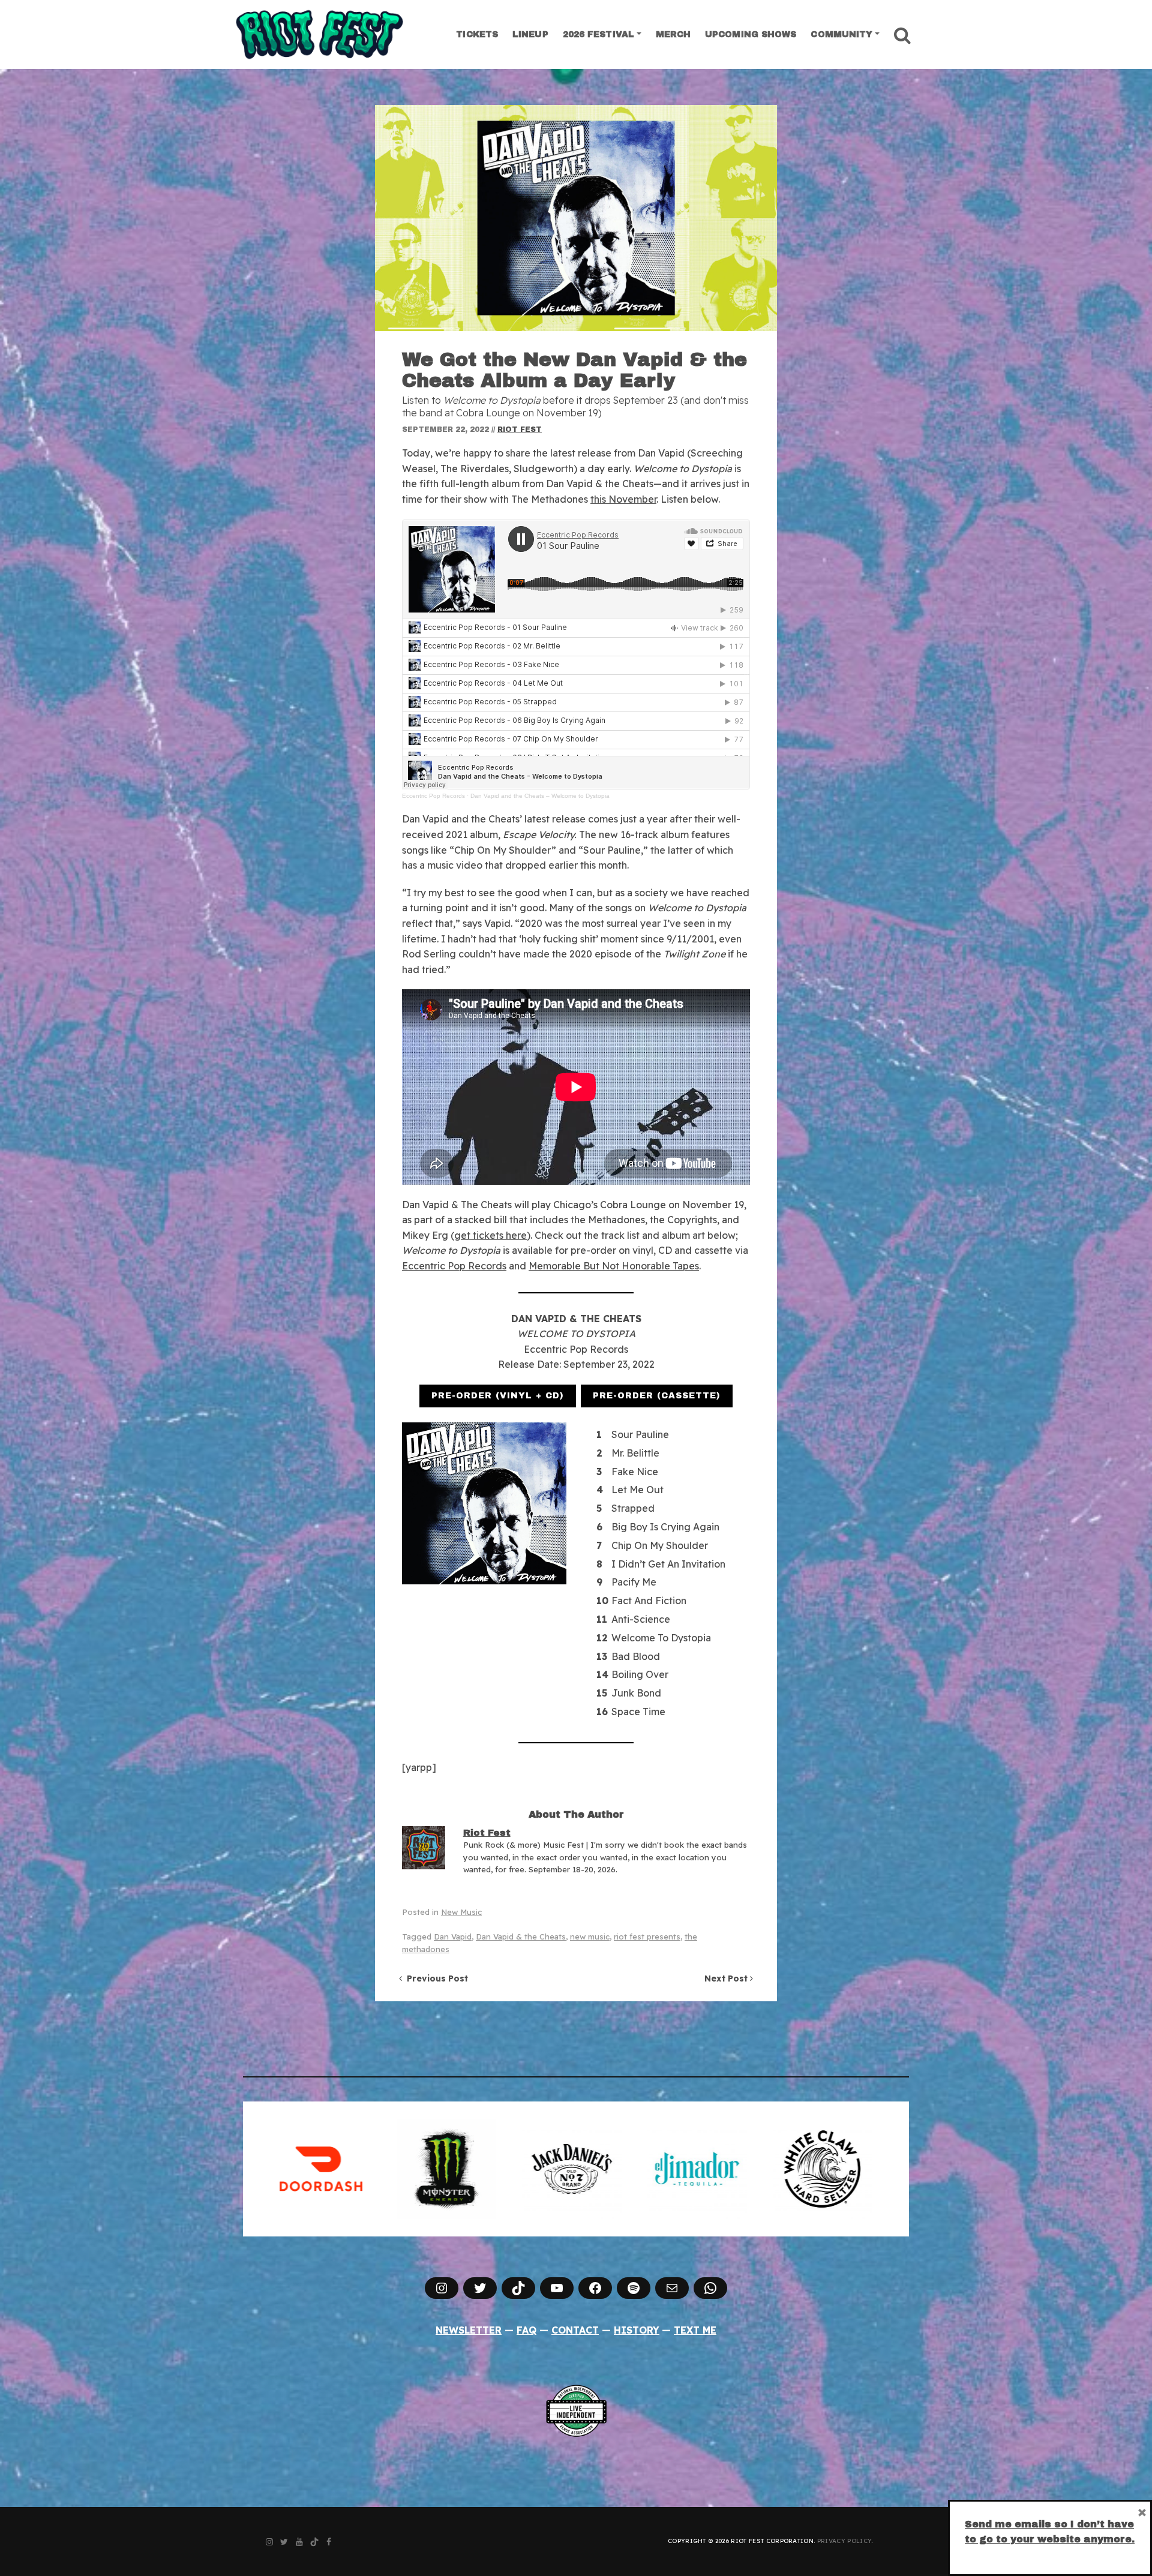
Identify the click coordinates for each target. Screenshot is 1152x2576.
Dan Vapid (453, 1936)
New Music (461, 1912)
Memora (547, 1266)
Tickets (477, 34)
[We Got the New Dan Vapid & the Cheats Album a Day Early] (576, 218)
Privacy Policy (844, 2541)
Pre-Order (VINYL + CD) (498, 1396)
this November (623, 499)
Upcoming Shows (751, 34)
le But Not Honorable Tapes (636, 1266)
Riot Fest (520, 430)
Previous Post (435, 1978)
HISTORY (637, 2330)
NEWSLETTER (469, 2330)
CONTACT (575, 2330)
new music (590, 1936)
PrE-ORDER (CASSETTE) (657, 1396)
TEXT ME (695, 2330)
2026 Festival (598, 34)
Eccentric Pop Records (433, 796)
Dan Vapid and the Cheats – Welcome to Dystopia (540, 796)
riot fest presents (647, 1936)
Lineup (530, 34)
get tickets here (490, 1235)
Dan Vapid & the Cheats (521, 1936)
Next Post (727, 1978)
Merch (673, 34)
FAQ (526, 2330)
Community (841, 34)
